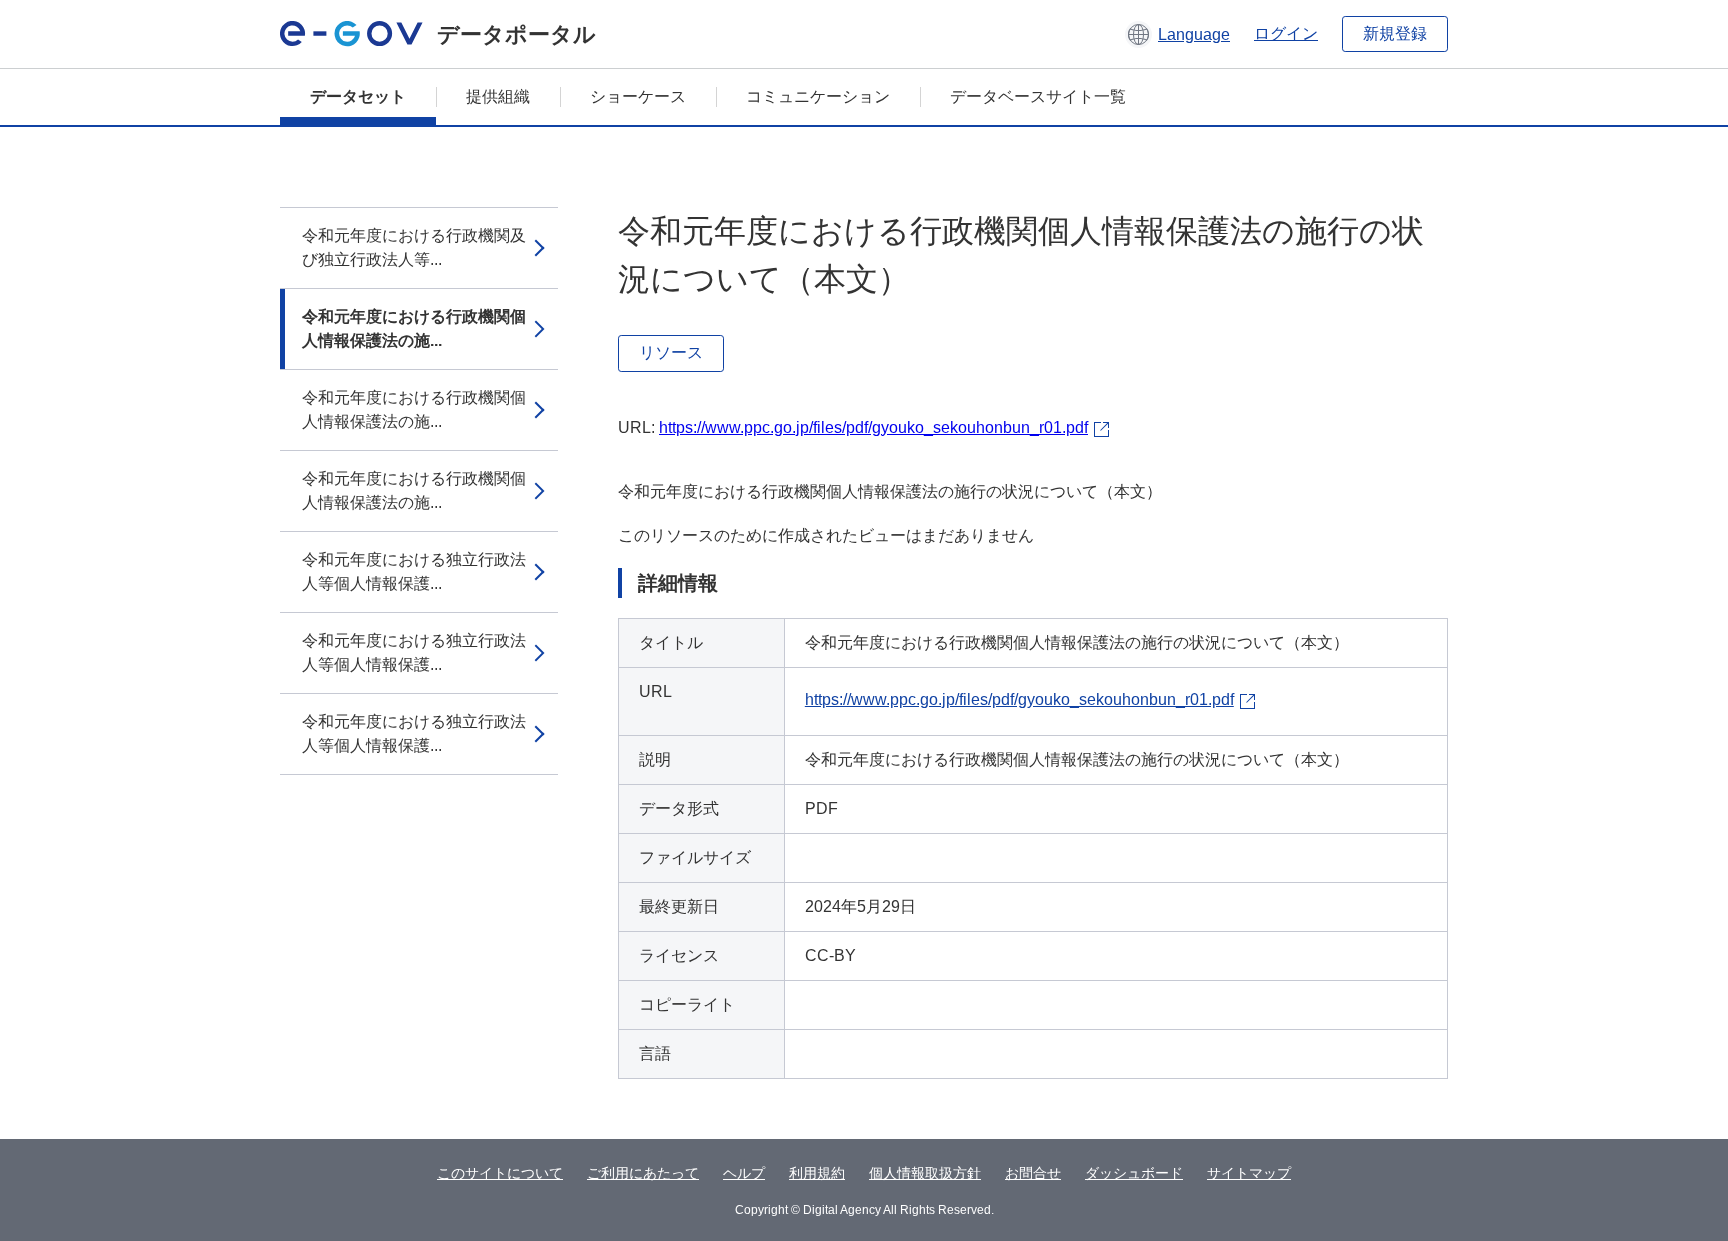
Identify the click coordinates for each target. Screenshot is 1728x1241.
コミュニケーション (818, 96)
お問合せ (1033, 1173)
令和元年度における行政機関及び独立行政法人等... (414, 247)
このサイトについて (500, 1173)
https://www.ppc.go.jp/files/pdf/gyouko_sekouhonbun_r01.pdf (873, 427)
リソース (671, 352)
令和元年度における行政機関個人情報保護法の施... (414, 328)
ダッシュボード (1134, 1173)
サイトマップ (1249, 1173)
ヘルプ (744, 1173)
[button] (1177, 34)
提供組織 (498, 96)
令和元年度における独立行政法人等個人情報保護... (414, 571)
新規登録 (1395, 33)
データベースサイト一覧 (1038, 96)
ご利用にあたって (643, 1173)
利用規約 (817, 1173)
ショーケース (638, 96)
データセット (358, 96)
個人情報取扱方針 (925, 1173)
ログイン (1286, 33)
